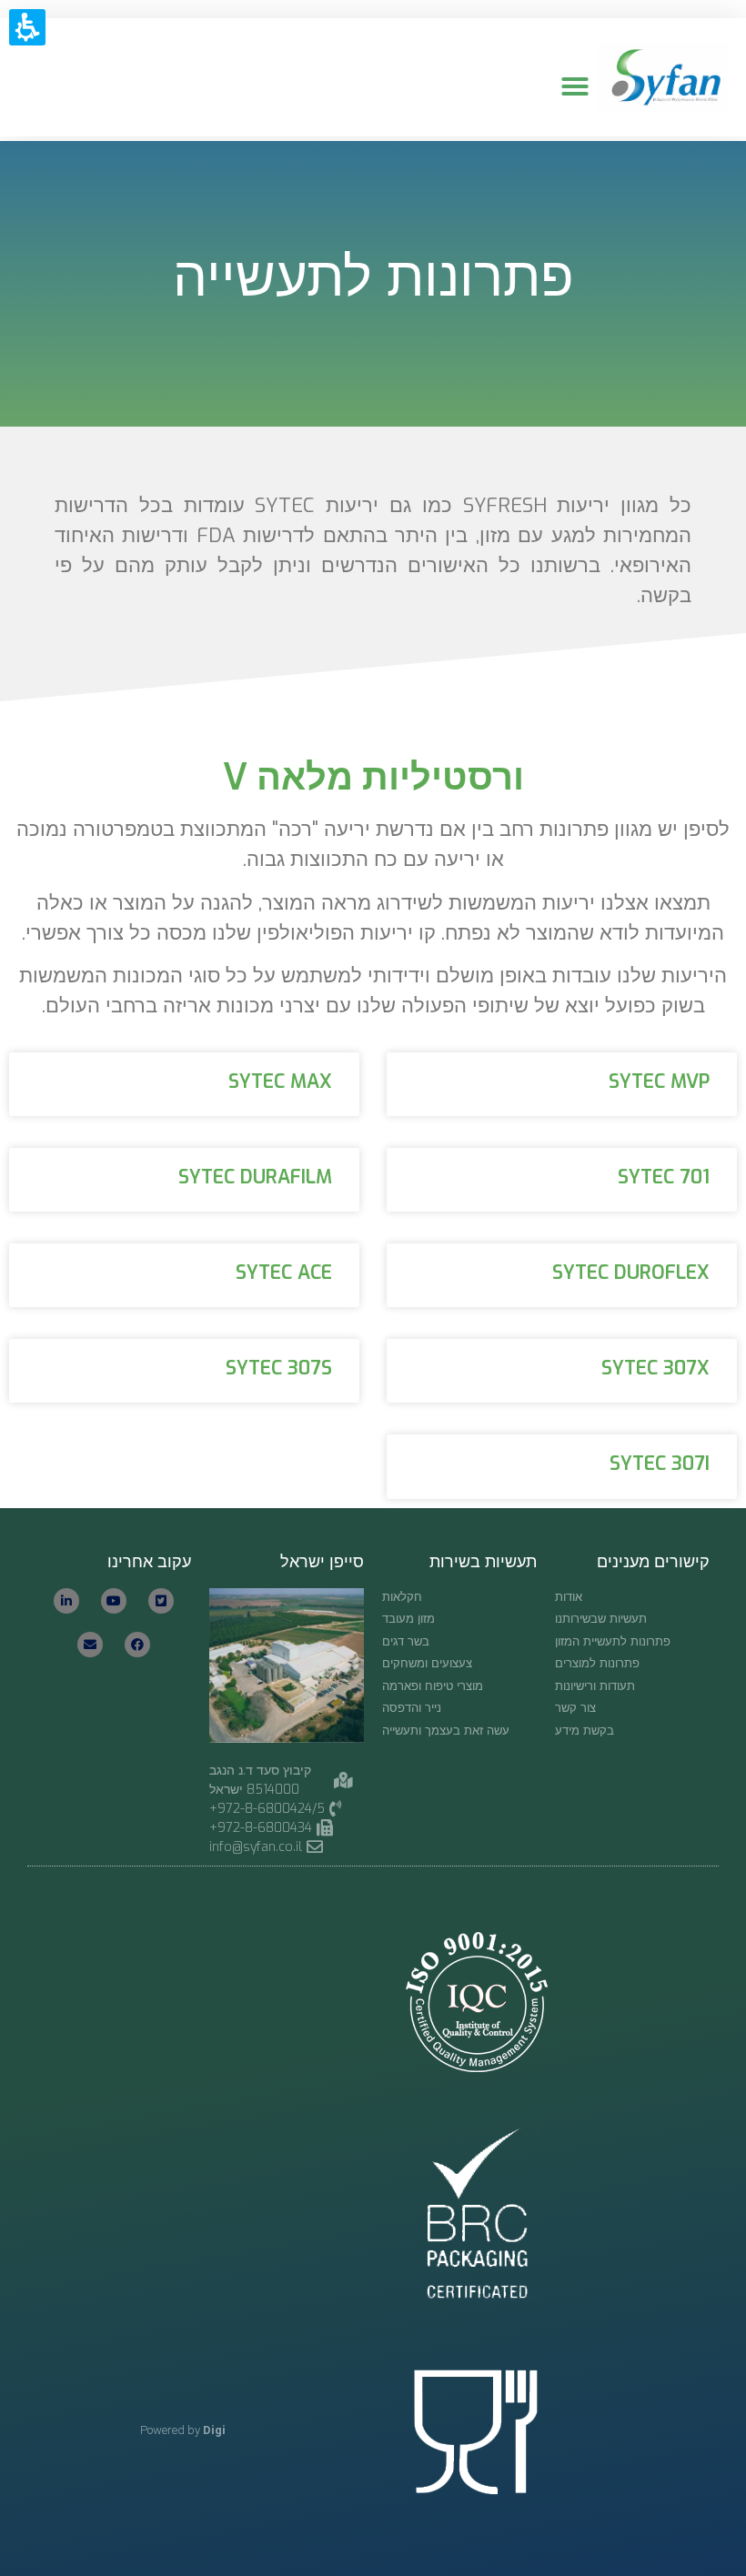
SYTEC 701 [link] (664, 1177)
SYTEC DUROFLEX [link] (631, 1273)
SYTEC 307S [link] (279, 1368)
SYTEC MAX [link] (280, 1082)
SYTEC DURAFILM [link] (255, 1177)
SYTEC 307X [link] (655, 1368)
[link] (273, 1847)
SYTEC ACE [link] (284, 1273)
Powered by (183, 2430)
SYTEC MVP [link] (659, 1082)
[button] (575, 86)
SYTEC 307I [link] (660, 1464)
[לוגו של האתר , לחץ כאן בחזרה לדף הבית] (662, 78)
